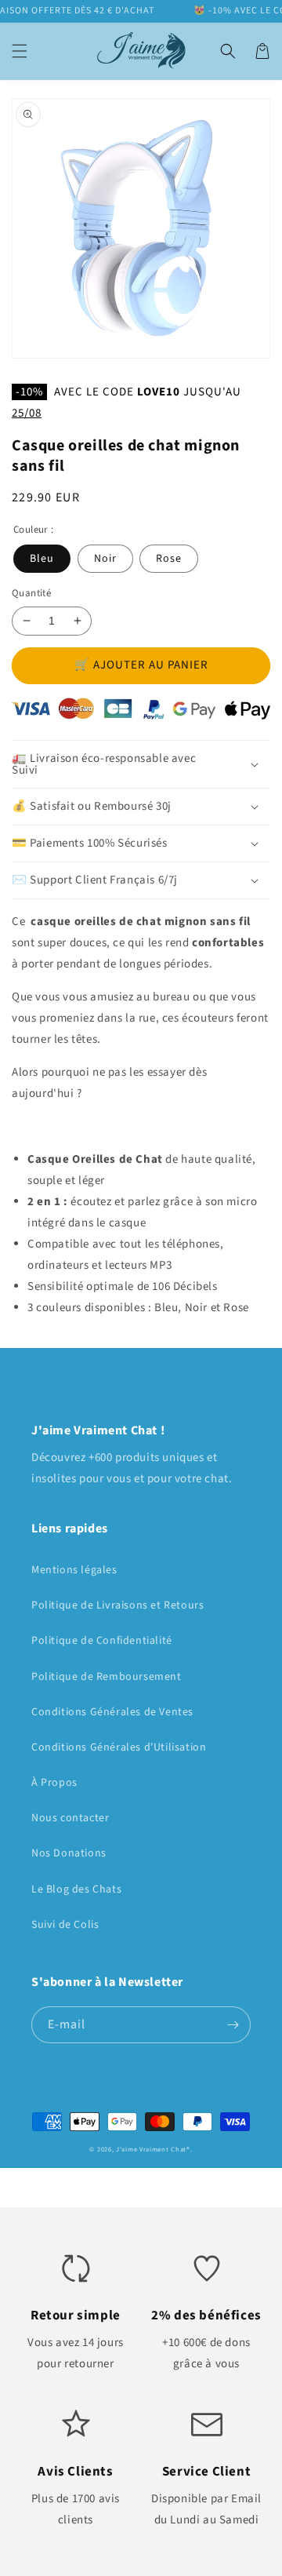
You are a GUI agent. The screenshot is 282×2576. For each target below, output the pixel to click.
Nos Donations (69, 1853)
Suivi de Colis (65, 1925)
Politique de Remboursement (107, 1677)
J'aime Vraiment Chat (151, 2149)
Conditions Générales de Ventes (112, 1712)
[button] (20, 51)
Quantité (31, 593)
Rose (169, 559)
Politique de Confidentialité (102, 1641)
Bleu (42, 559)
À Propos (54, 1783)
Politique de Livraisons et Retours (117, 1605)
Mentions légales (74, 1570)
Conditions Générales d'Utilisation (119, 1747)
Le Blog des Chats (76, 1889)
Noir (105, 559)
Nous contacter (70, 1818)
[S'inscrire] (233, 2025)
